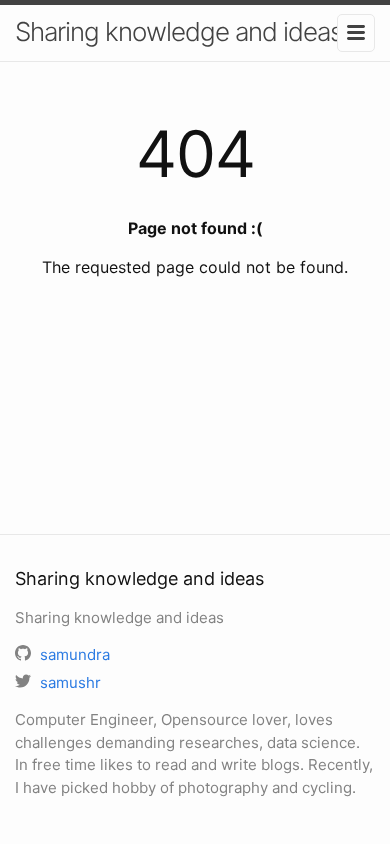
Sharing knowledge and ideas (178, 31)
